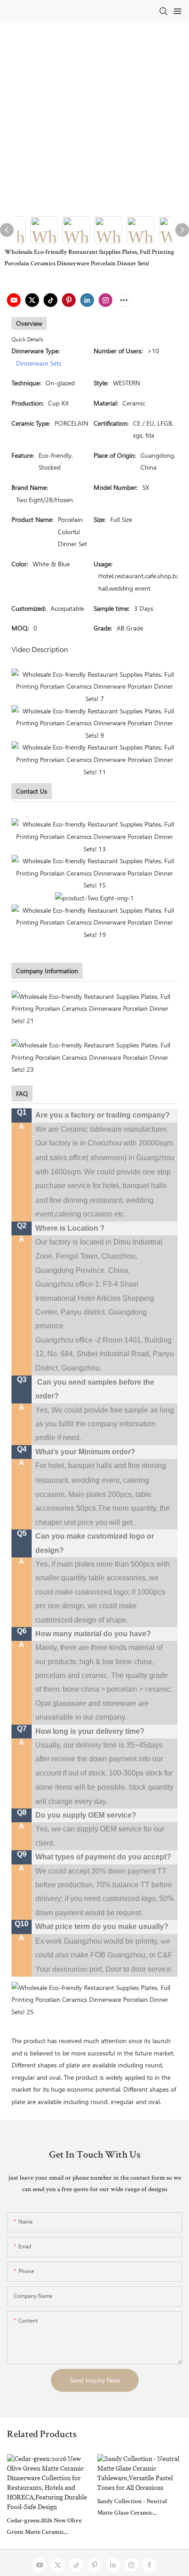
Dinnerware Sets (39, 363)
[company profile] (94, 1008)
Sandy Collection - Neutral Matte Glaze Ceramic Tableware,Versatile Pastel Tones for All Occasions (132, 2509)
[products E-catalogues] (94, 873)
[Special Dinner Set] (94, 897)
